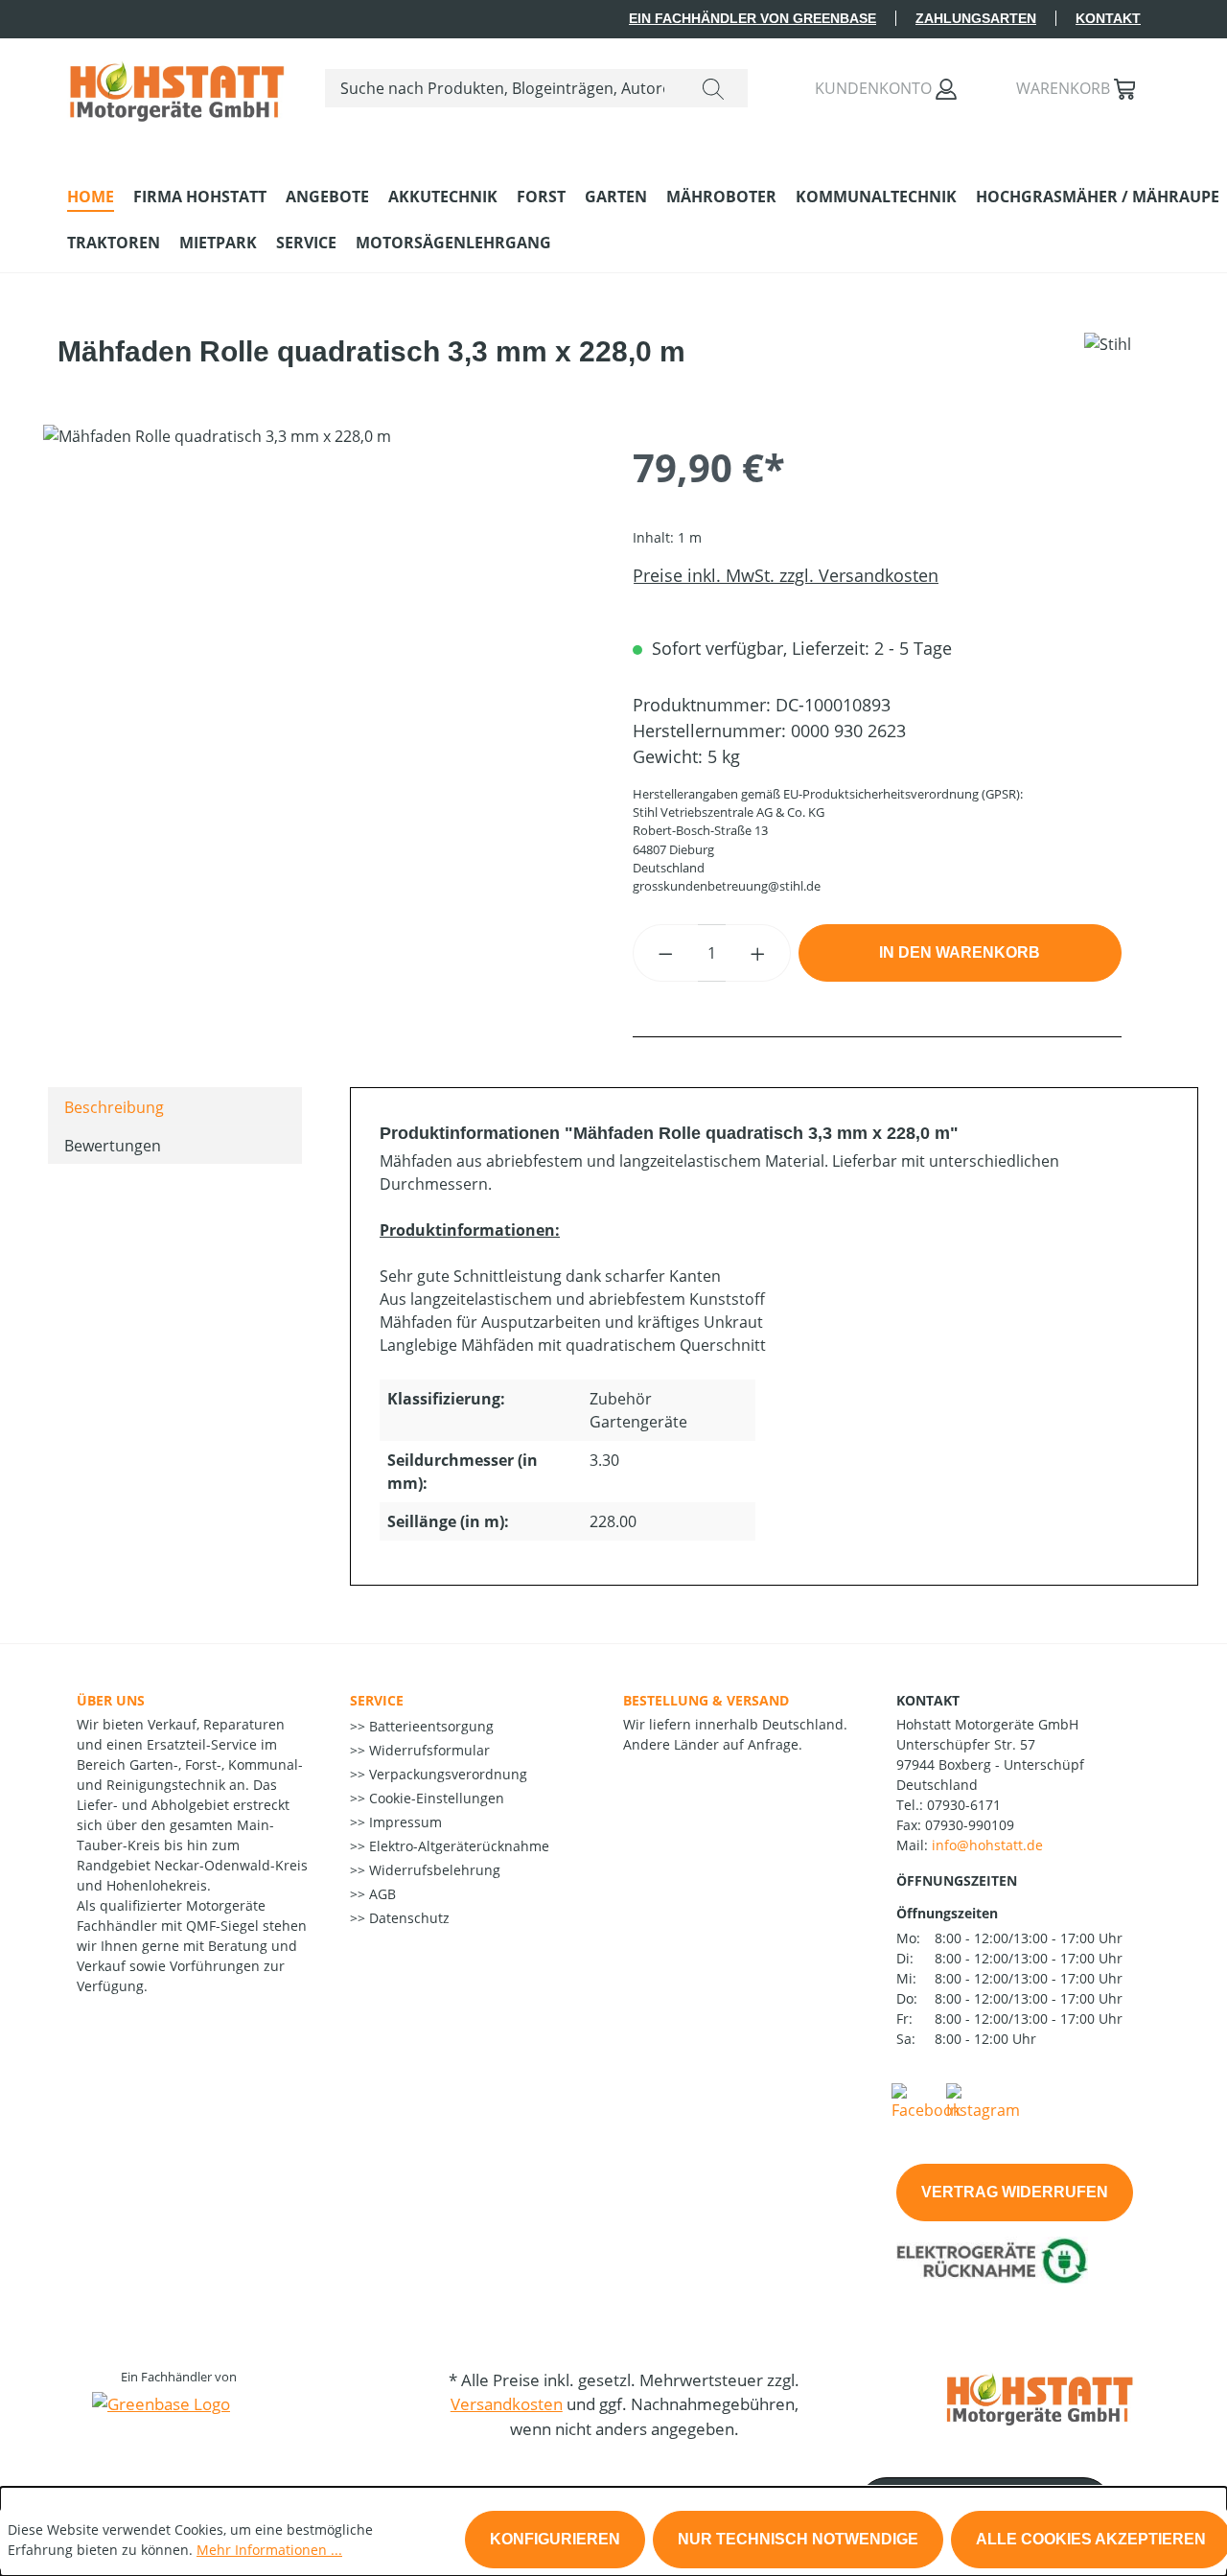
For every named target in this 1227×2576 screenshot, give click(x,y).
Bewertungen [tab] (113, 1146)
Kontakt (1108, 18)
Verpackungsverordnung (446, 1774)
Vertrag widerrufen (1015, 2192)
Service (377, 1700)
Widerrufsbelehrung (433, 1870)
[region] (319, 631)
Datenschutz (407, 1918)
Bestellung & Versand (706, 1700)
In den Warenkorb (960, 952)
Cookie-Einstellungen (435, 1798)
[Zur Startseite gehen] (177, 84)
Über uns (111, 1700)
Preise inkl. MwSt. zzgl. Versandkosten (786, 575)
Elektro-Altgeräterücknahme (457, 1846)
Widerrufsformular (428, 1750)
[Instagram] (983, 2100)
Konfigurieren (555, 2539)
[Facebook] (926, 2100)
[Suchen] (713, 88)
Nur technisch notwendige (798, 2539)
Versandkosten (507, 2404)
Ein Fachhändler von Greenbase (752, 18)
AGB (381, 1894)
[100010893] (318, 631)
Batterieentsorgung (429, 1726)
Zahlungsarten (976, 18)
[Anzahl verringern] (665, 953)
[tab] (175, 1106)
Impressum (404, 1822)
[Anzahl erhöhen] (758, 953)
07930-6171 (964, 1805)
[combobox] (502, 88)
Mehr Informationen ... (269, 2550)
